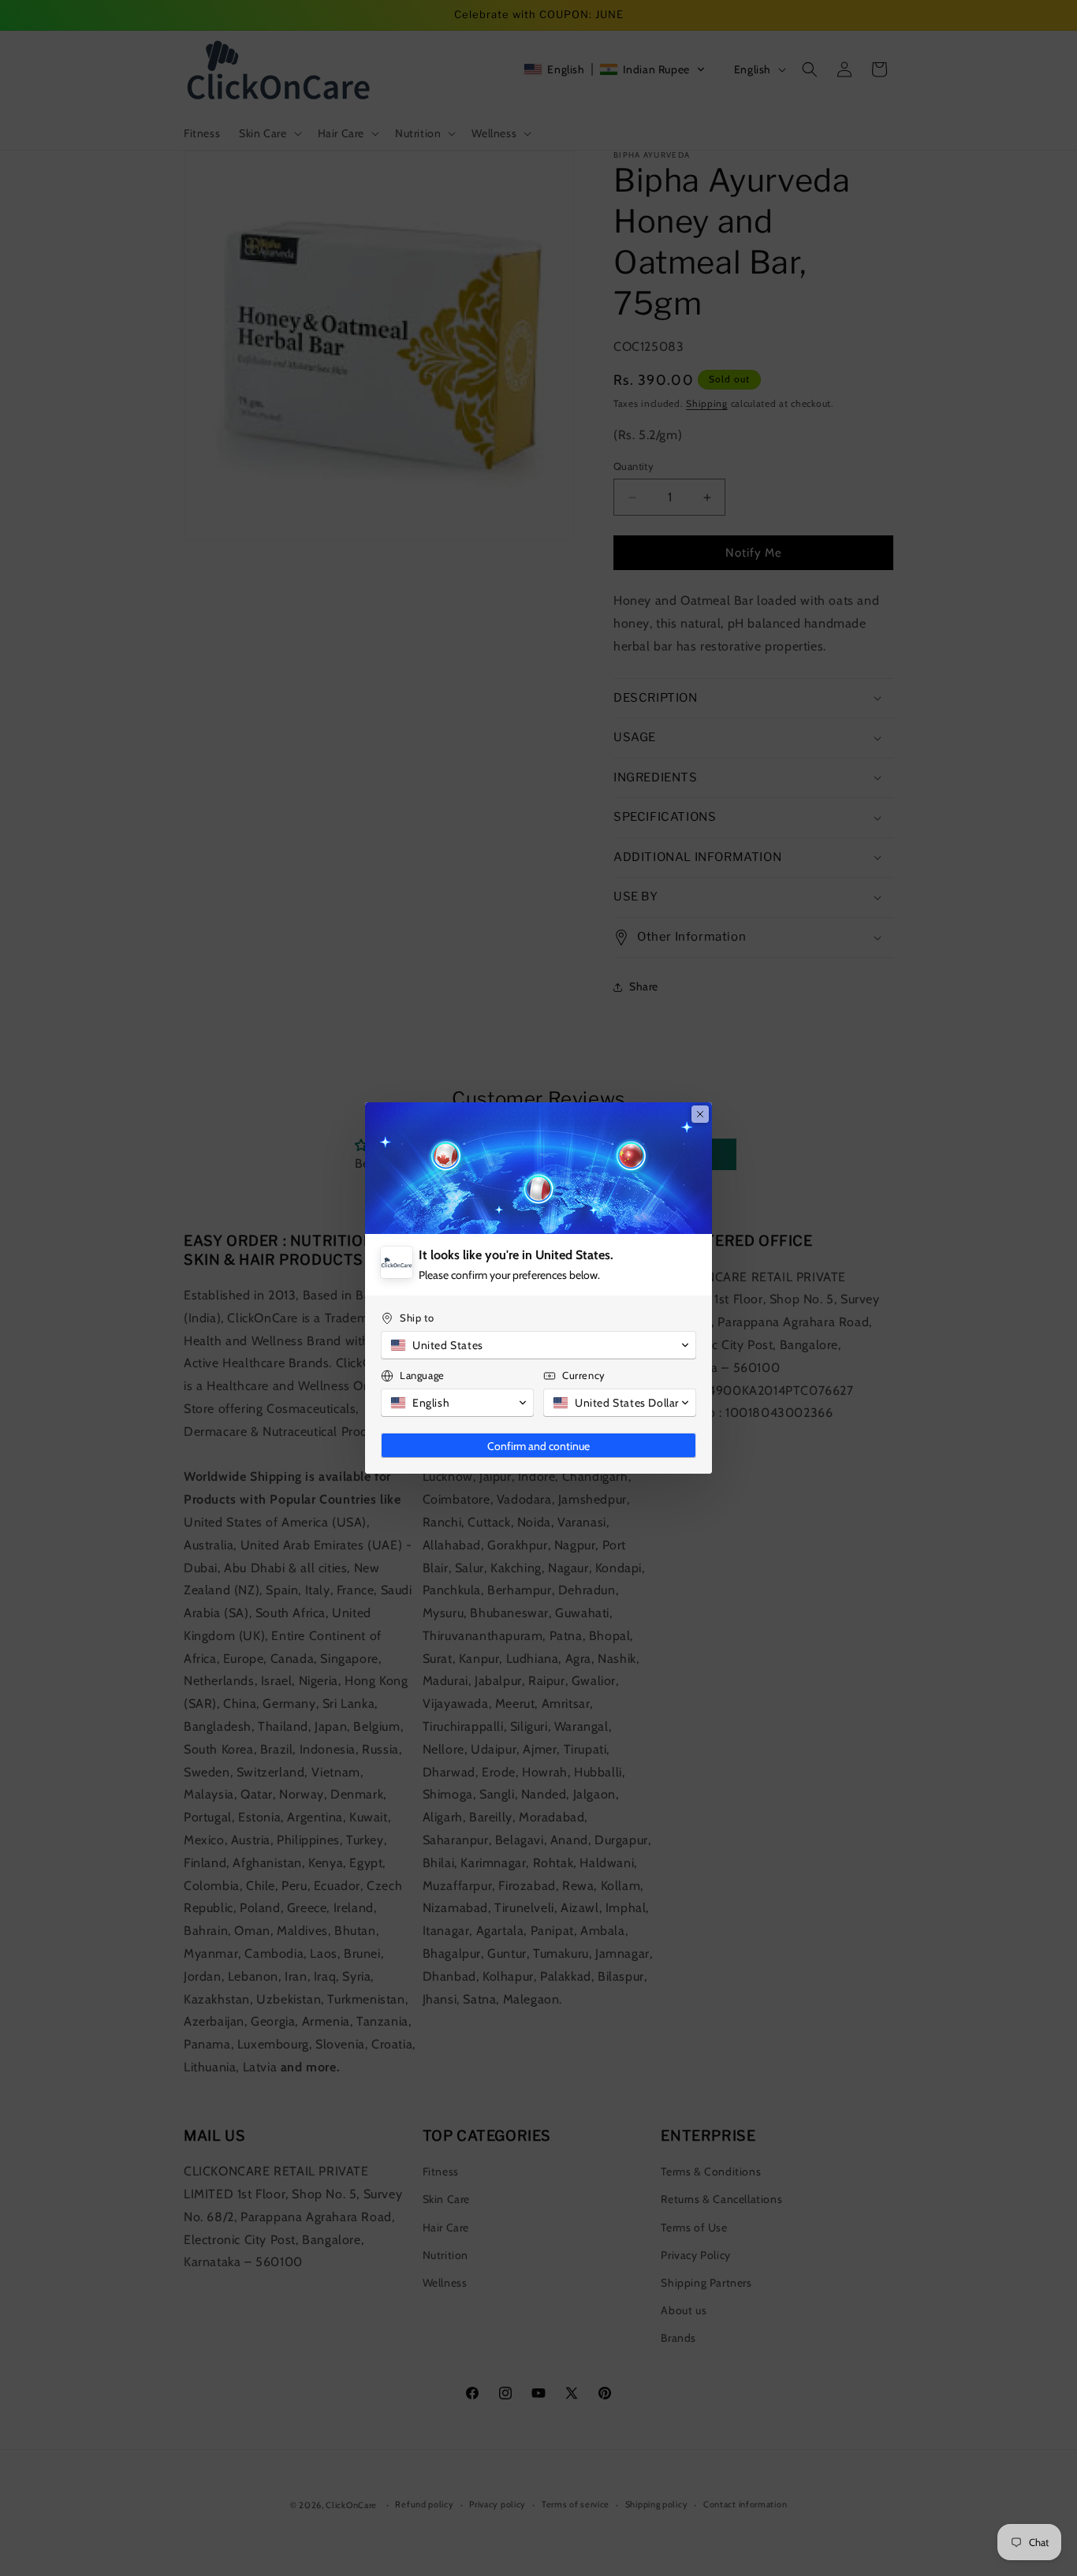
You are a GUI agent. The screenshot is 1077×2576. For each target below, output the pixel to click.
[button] (538, 1345)
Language (422, 1375)
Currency (584, 1375)
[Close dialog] (700, 1114)
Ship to (417, 1318)
